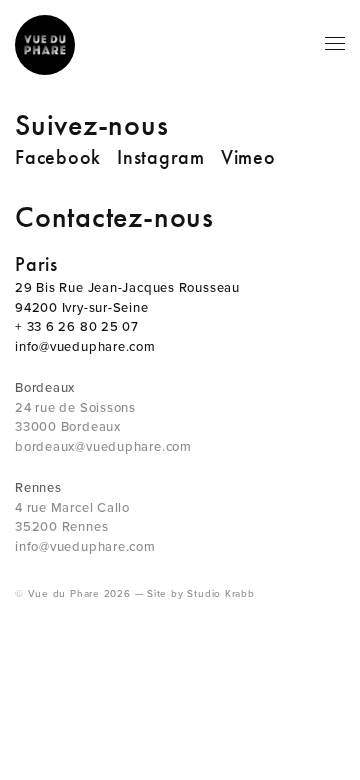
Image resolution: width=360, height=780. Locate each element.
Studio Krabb (220, 594)
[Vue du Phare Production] (45, 45)
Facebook (58, 157)
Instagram (161, 157)
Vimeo (248, 157)
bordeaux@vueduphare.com (103, 447)
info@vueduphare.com (85, 347)
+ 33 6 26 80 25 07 (77, 327)
